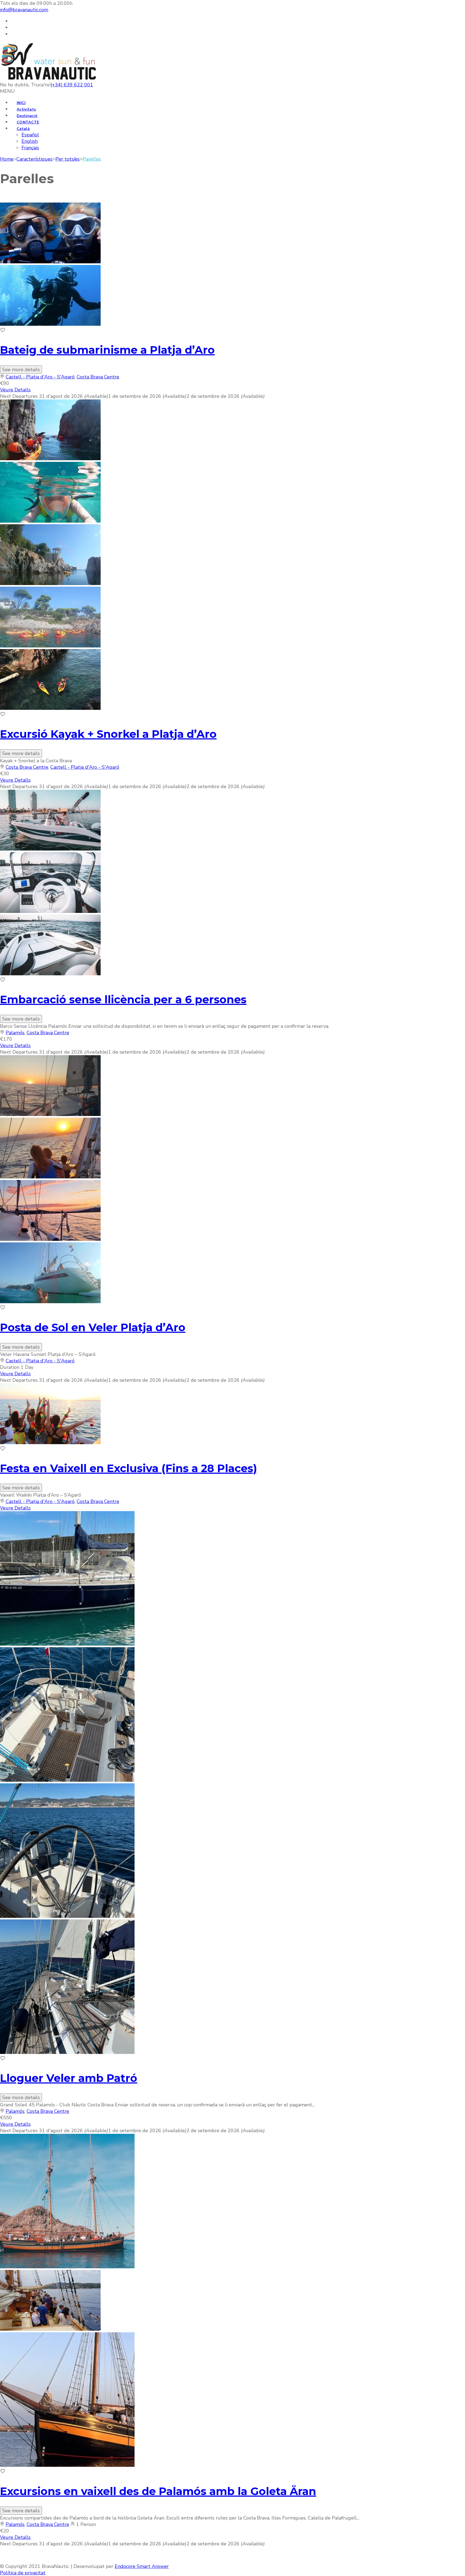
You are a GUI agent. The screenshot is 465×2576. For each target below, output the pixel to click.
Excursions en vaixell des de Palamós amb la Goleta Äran (158, 2491)
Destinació (27, 116)
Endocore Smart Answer (142, 2566)
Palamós (15, 1033)
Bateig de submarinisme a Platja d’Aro (107, 350)
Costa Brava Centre (98, 377)
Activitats (26, 109)
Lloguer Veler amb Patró (69, 2078)
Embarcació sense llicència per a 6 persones (123, 999)
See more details (21, 370)
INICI (21, 103)
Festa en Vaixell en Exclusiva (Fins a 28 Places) (128, 1468)
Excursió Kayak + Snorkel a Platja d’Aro (108, 734)
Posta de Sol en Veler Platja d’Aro (93, 1327)
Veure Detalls (15, 390)
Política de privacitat (23, 2573)
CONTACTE (28, 122)
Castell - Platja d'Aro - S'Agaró (40, 377)
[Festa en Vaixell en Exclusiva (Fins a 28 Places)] (50, 1443)
